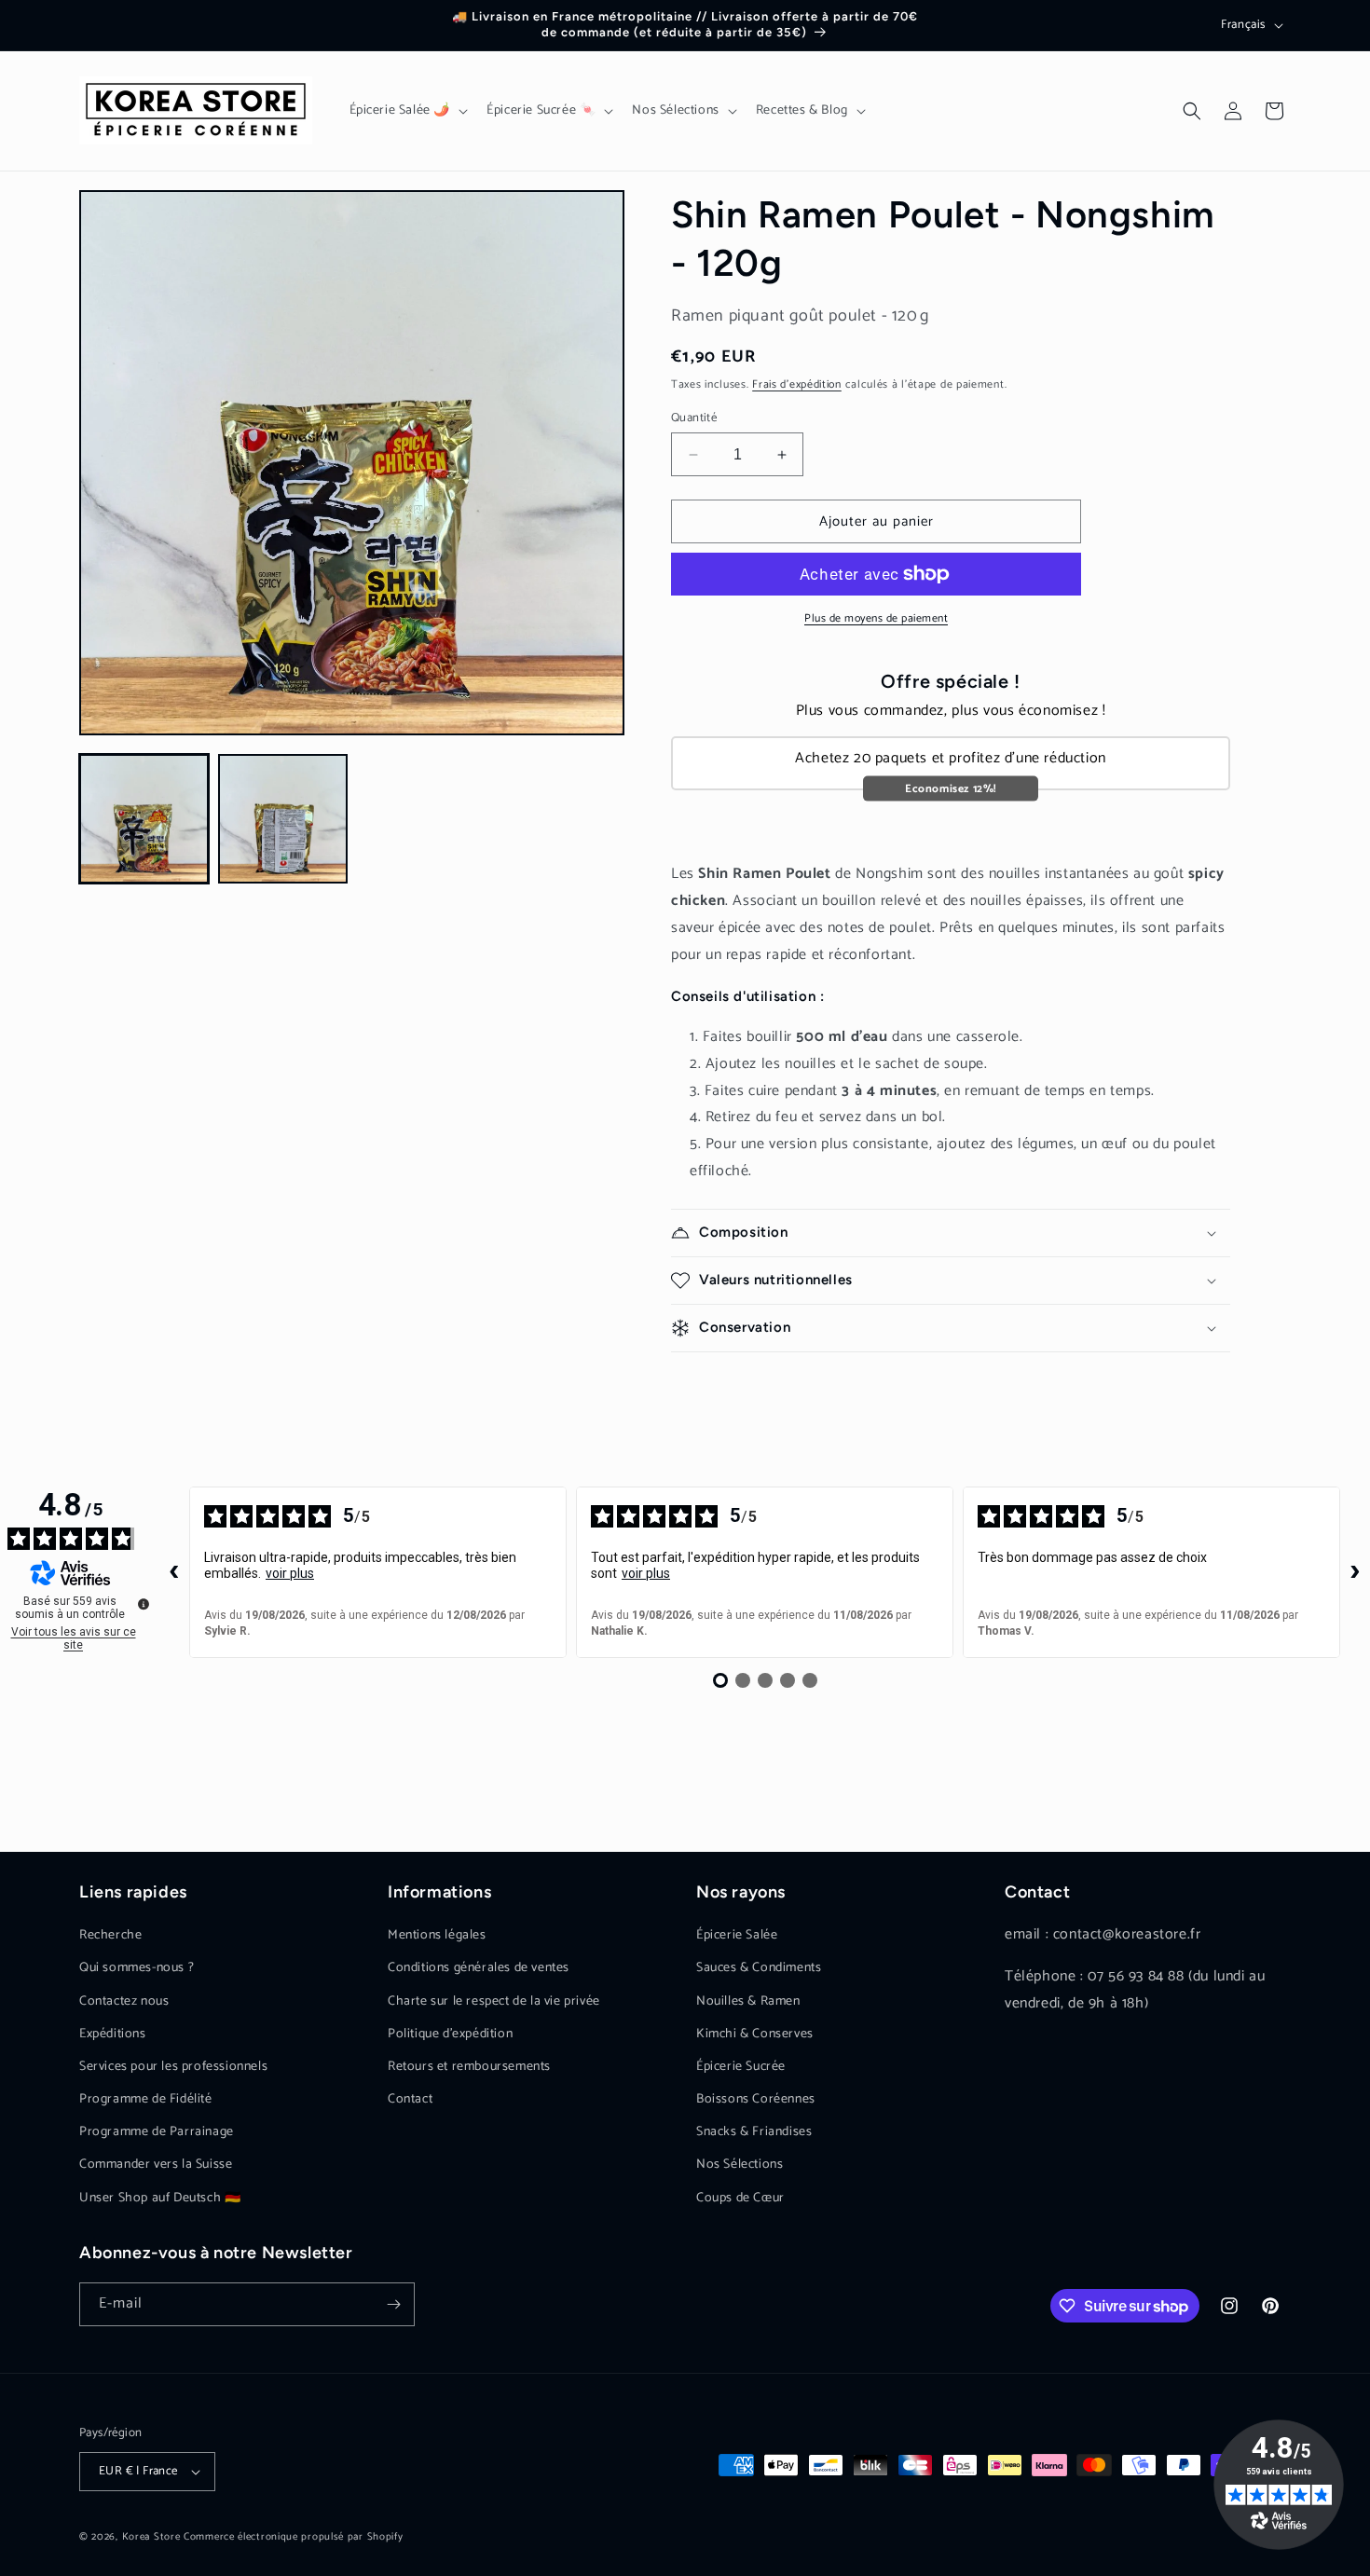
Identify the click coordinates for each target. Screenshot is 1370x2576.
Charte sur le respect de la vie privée (494, 2001)
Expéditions (113, 2034)
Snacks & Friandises (754, 2132)
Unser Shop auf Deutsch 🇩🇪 (160, 2198)
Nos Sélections (740, 2165)
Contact (410, 2099)
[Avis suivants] (1355, 1572)
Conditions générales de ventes (479, 1968)
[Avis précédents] (174, 1572)
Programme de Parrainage (157, 2132)
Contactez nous (124, 2001)
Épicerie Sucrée (741, 2067)
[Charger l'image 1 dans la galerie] (144, 819)
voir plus (290, 1573)
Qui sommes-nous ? (137, 1968)
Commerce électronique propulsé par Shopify (293, 2537)
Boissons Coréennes (756, 2099)
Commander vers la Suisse (156, 2165)
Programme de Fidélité (146, 2099)
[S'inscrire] (393, 2304)
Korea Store (151, 2537)
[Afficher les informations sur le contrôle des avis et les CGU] (144, 1604)
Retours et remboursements (469, 2067)
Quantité (694, 418)
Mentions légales (437, 1935)
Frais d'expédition (797, 384)
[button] (407, 111)
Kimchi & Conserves (755, 2034)
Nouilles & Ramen (748, 2001)
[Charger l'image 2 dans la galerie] (283, 819)
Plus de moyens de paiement (876, 619)
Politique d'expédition (450, 2034)
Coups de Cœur (740, 2198)
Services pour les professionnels (173, 2067)
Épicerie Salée (737, 1935)
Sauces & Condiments (759, 1968)
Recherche (110, 1935)
